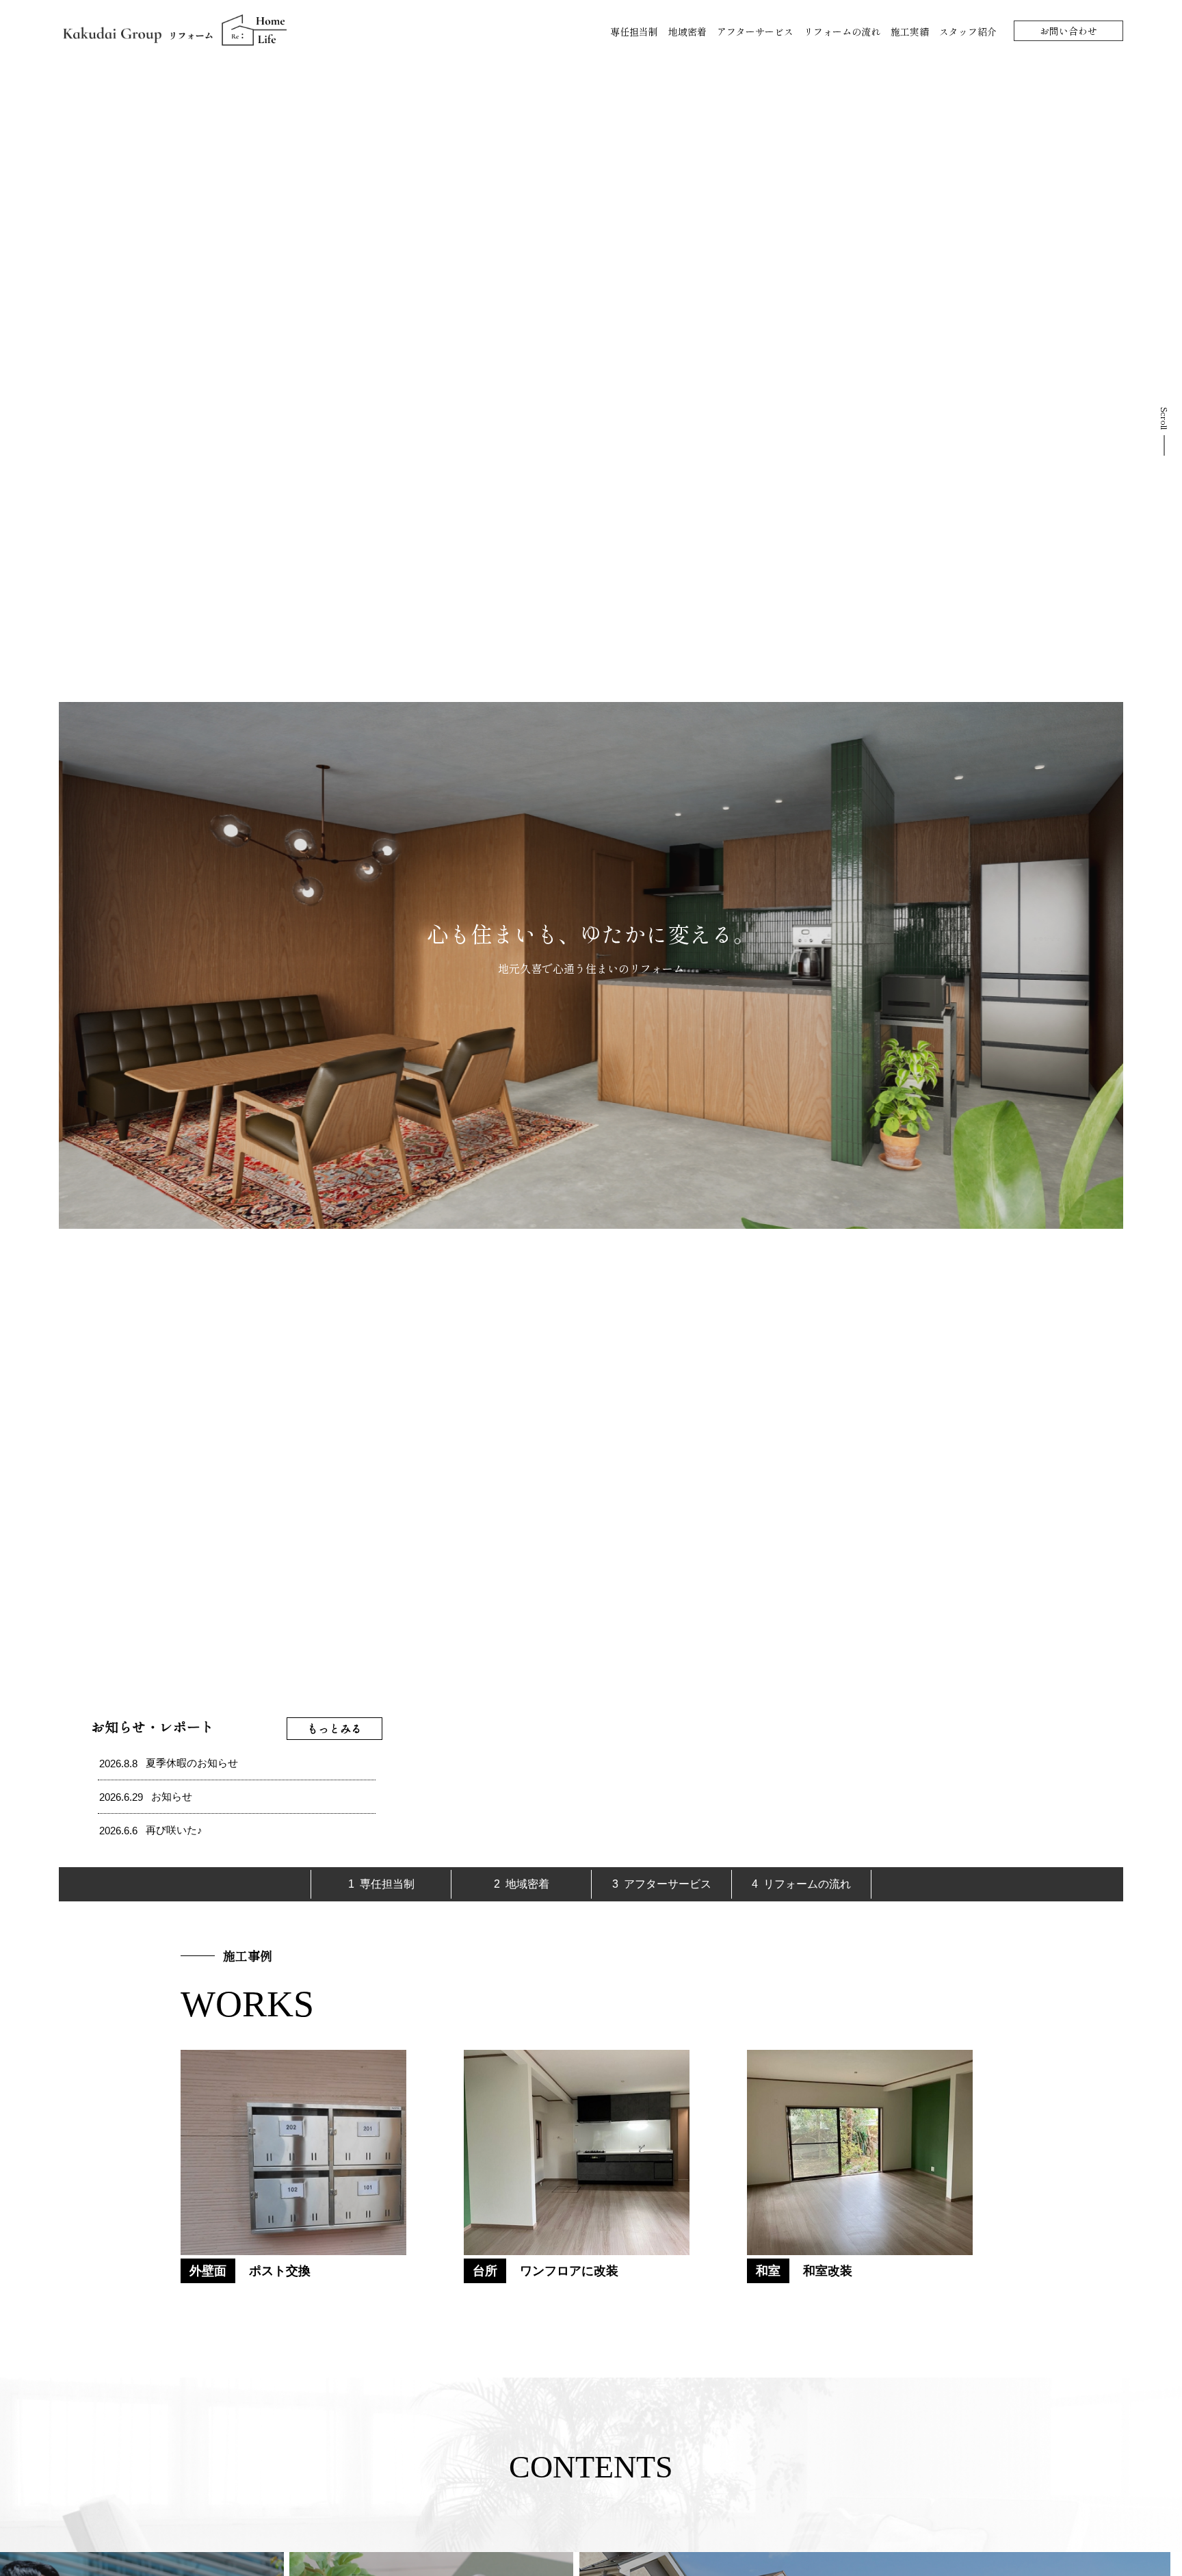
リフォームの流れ (842, 31)
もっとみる (334, 1728)
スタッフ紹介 (968, 31)
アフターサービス (755, 31)
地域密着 (687, 31)
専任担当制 (634, 31)
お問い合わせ (1068, 31)
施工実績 (910, 31)
